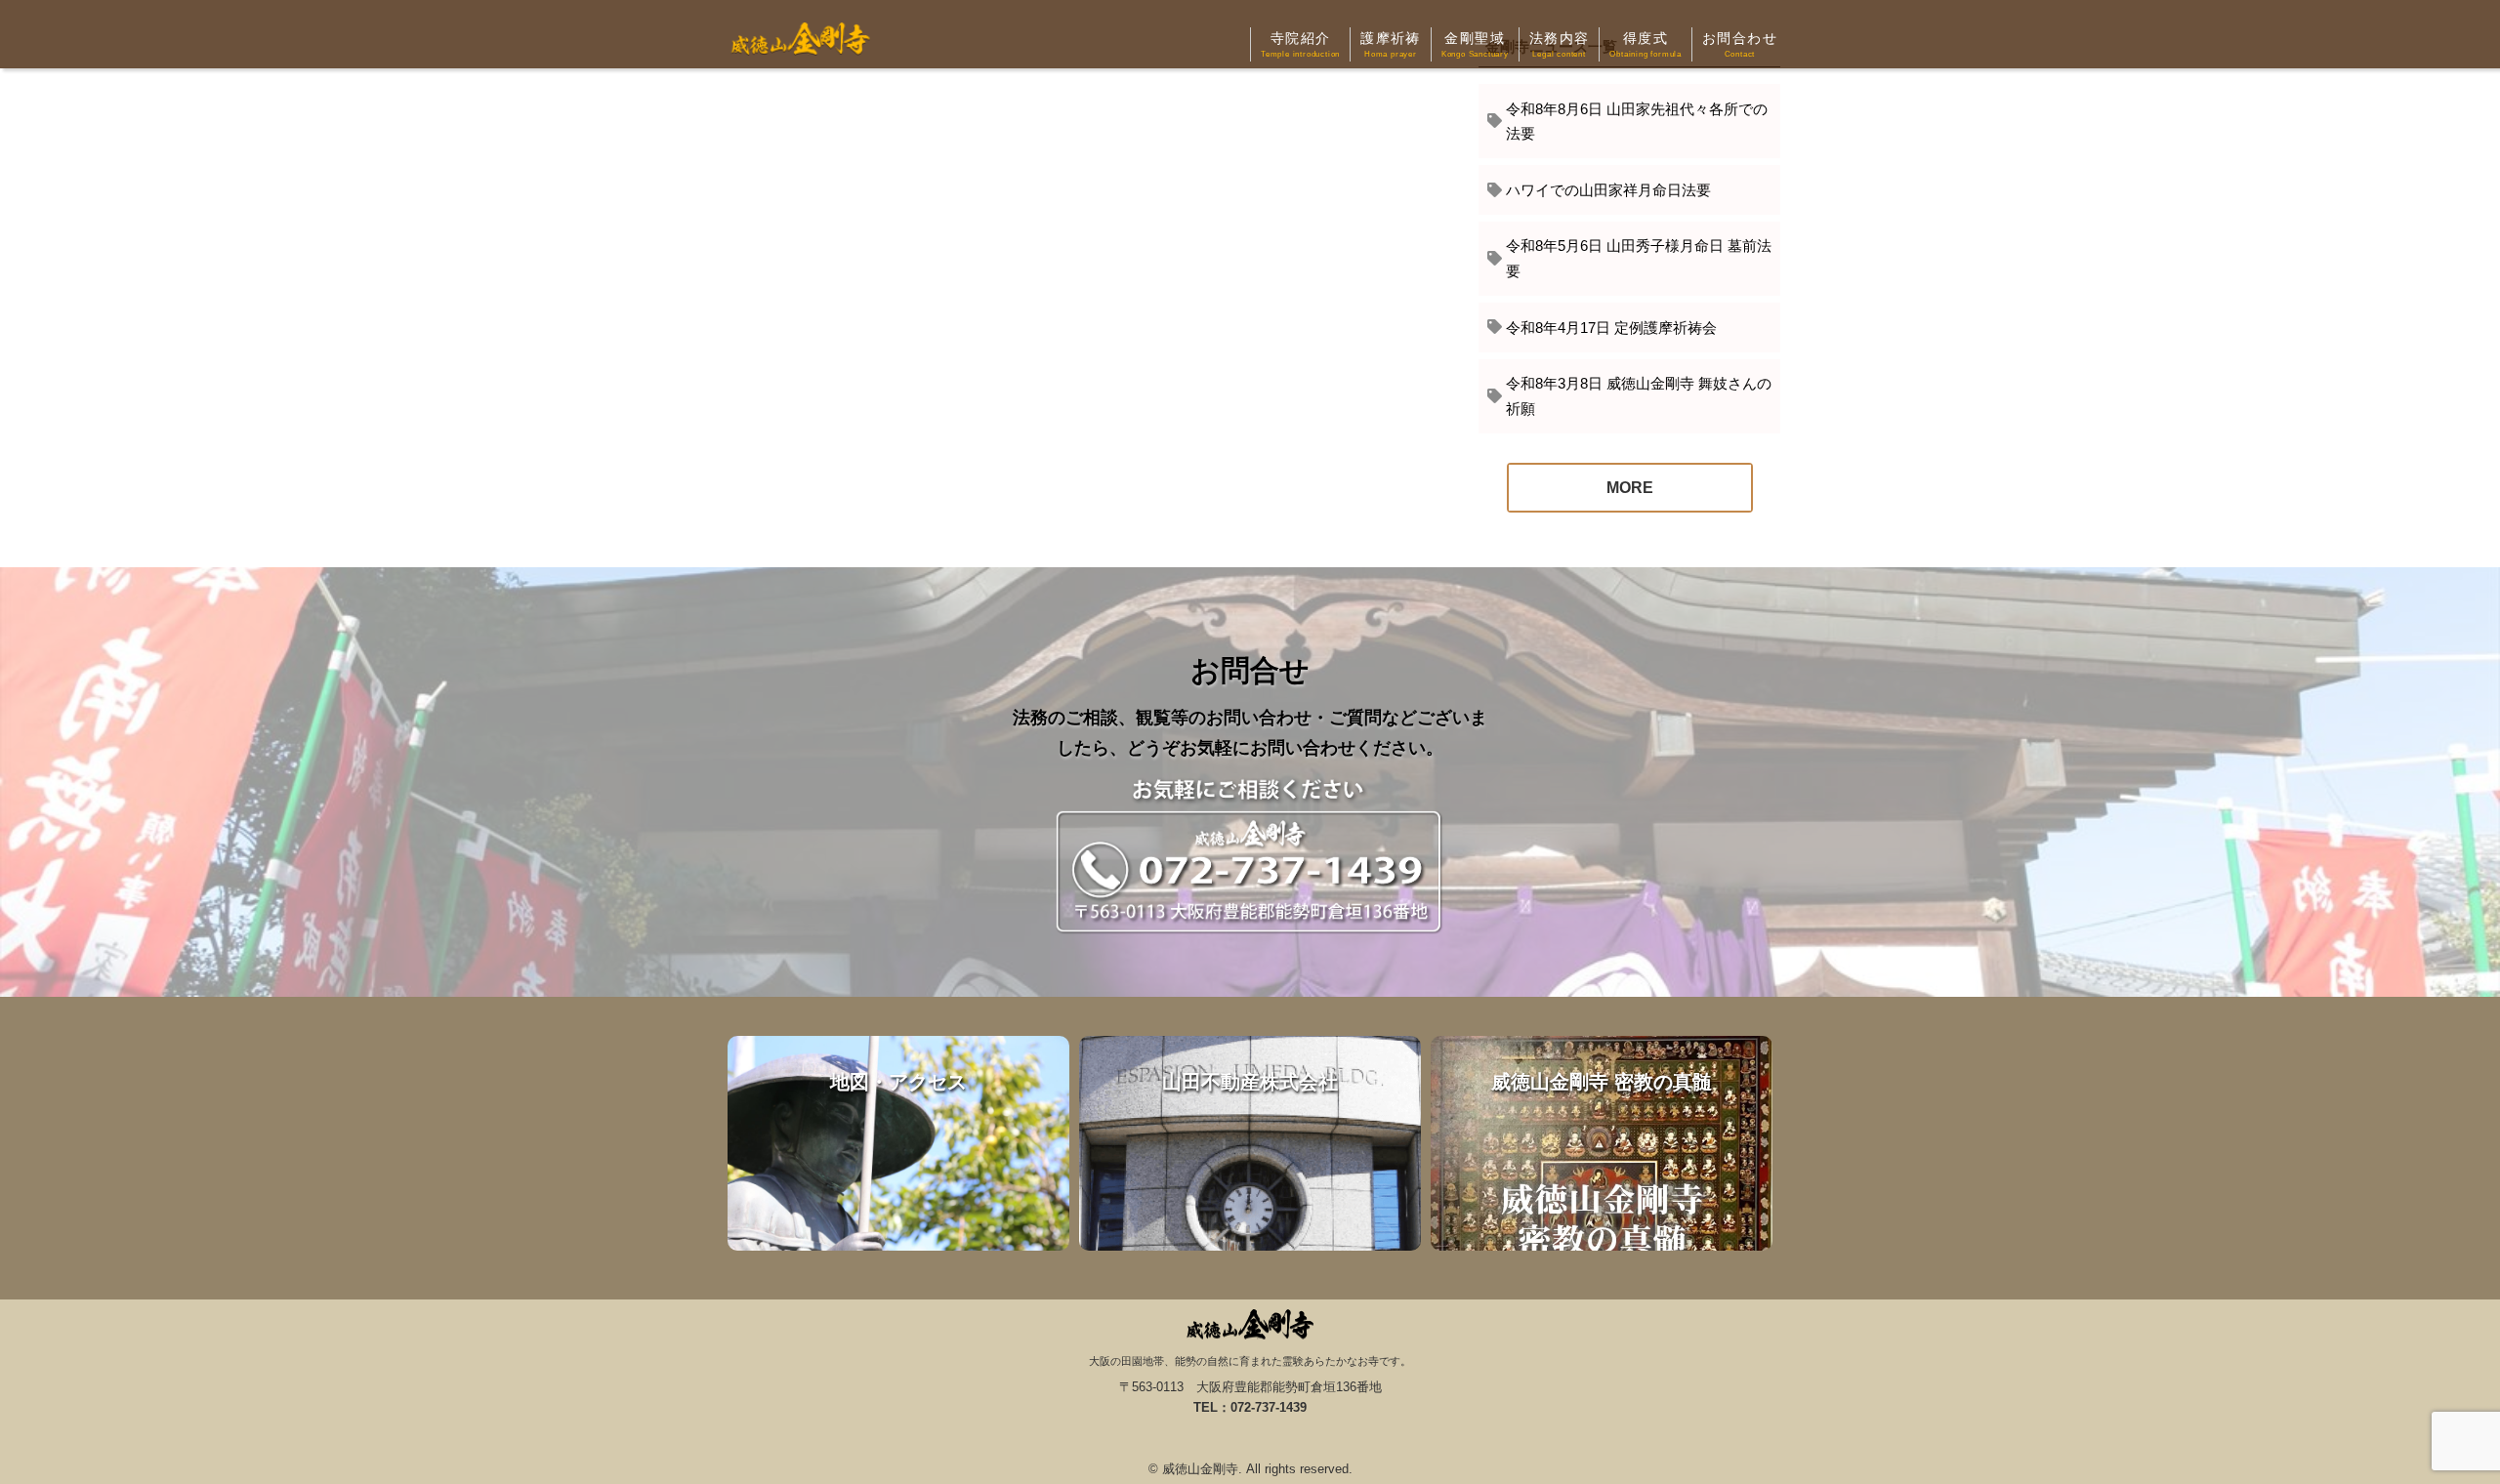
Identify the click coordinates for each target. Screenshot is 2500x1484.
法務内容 (1560, 44)
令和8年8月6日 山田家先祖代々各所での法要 (1637, 122)
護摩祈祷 (1391, 44)
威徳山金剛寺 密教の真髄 (1602, 1143)
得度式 (1646, 44)
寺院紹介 (1300, 44)
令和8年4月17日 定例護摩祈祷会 (1611, 328)
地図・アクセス (898, 1143)
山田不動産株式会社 (1250, 1143)
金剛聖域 (1475, 44)
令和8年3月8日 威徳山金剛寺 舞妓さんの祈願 (1639, 396)
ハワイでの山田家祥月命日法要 (1608, 190)
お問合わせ (1740, 44)
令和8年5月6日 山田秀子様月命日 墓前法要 (1639, 258)
